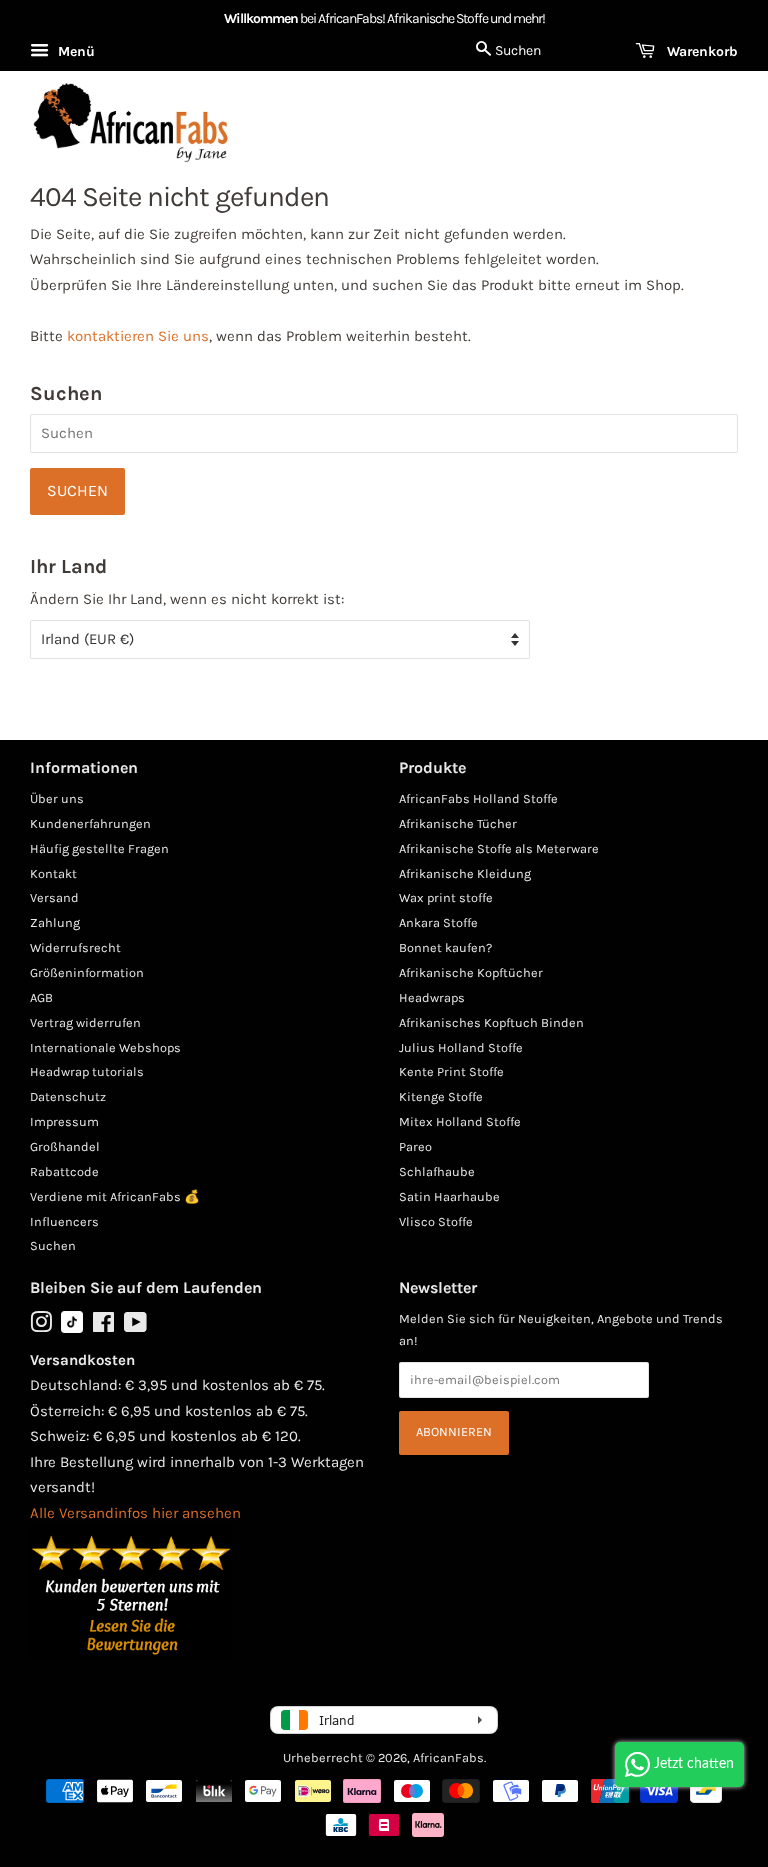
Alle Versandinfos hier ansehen (135, 1513)
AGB (41, 997)
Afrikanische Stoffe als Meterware (499, 848)
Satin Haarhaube (449, 1196)
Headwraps (432, 997)
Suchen (53, 1245)
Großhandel (65, 1146)
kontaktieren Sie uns (138, 336)
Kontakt (53, 873)
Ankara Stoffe (438, 922)
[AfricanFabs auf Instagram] (41, 1326)
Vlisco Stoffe (436, 1221)
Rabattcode (64, 1171)
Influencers (64, 1221)
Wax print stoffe (446, 897)
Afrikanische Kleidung (465, 873)
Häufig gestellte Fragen (99, 848)
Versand (54, 897)
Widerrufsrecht (75, 947)
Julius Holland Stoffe (461, 1047)
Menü (74, 51)
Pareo (415, 1146)
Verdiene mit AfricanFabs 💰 (115, 1196)
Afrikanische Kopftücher (471, 972)
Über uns (57, 798)
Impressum (64, 1121)
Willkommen (261, 18)
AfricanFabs (448, 1757)
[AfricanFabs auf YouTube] (135, 1326)
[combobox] (384, 433)
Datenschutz (68, 1096)
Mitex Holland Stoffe (460, 1121)
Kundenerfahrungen (90, 823)
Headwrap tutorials (87, 1071)
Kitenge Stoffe (441, 1096)
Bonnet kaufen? (445, 947)
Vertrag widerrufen (85, 1022)
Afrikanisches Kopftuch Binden (491, 1022)
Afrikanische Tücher (458, 823)
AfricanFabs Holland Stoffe (478, 798)
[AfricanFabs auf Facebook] (103, 1326)
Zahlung (55, 922)
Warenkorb (700, 51)
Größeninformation (87, 972)
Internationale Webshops (105, 1047)
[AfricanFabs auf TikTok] (72, 1328)
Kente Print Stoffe (451, 1071)
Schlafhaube (437, 1171)
